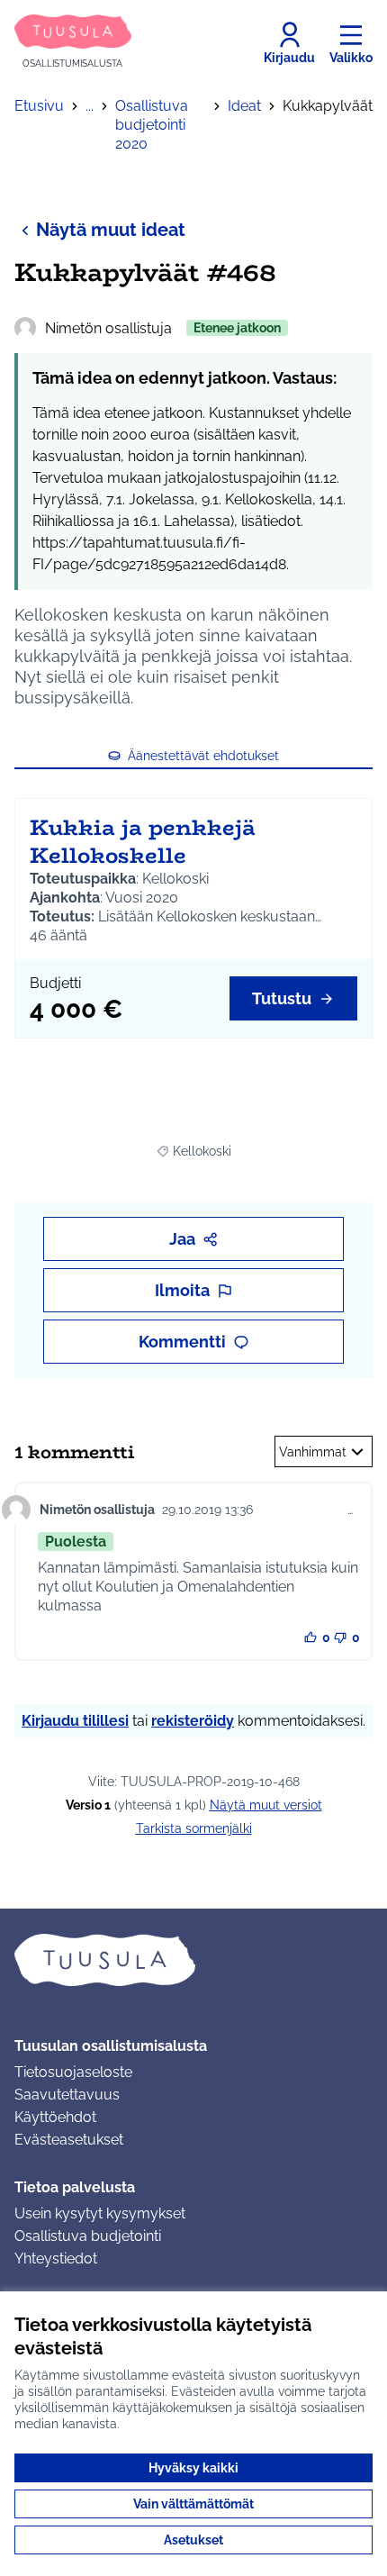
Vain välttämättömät (193, 2504)
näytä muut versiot (266, 1805)
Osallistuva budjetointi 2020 (152, 125)
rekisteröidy (193, 1721)
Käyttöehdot (55, 2117)
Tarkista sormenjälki (194, 1828)
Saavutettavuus (67, 2095)
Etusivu (39, 106)
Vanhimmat (313, 1452)
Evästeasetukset (69, 2140)
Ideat (244, 106)
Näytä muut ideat (111, 230)
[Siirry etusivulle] (193, 1960)
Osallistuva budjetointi (88, 2236)
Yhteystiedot (56, 2259)
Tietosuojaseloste (73, 2072)
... (90, 106)
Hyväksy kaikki (193, 2468)
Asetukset (193, 2540)
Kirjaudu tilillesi (75, 1721)
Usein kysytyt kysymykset (100, 2213)
